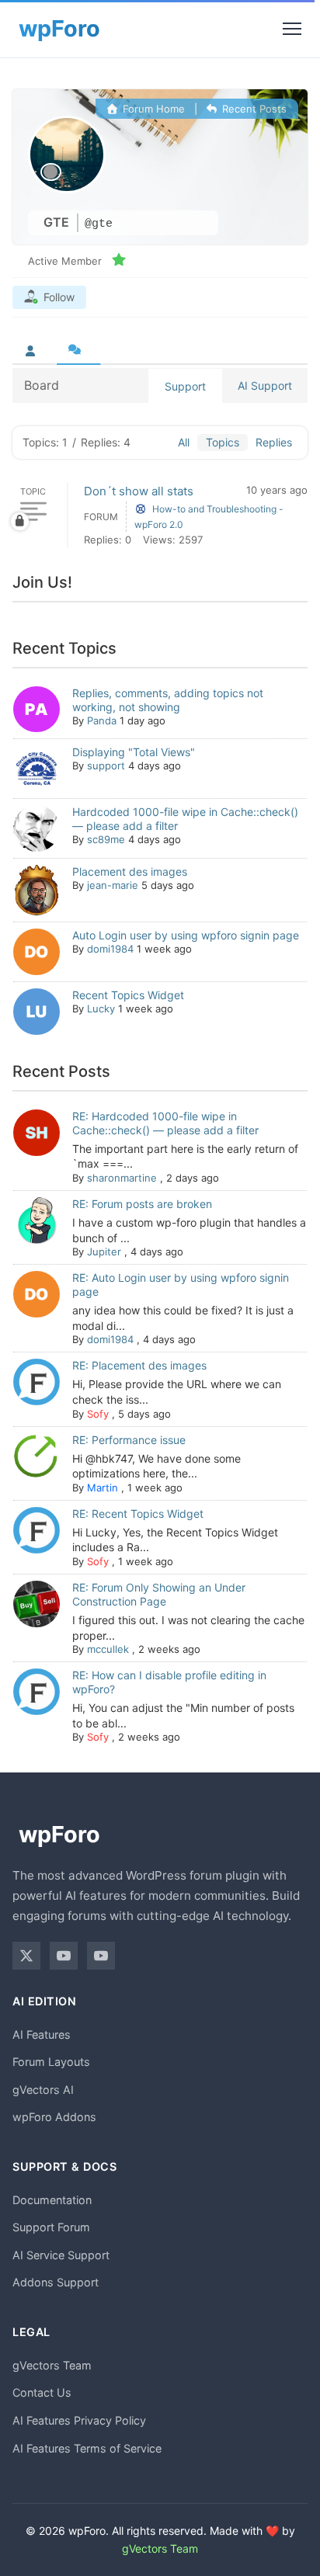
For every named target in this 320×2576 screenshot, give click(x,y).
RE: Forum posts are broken (142, 1204)
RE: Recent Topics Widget (138, 1514)
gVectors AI (43, 2090)
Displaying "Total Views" (134, 752)
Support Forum (51, 2227)
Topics (223, 442)
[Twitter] (26, 1956)
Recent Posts (253, 109)
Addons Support (56, 2282)
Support (185, 386)
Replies (274, 442)
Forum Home (152, 109)
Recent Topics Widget (128, 995)
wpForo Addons (54, 2117)
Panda (102, 720)
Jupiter (104, 1252)
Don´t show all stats (139, 491)
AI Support (265, 385)
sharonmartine (122, 1178)
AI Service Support (61, 2255)
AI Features (42, 2034)
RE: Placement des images (139, 1365)
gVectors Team (52, 2365)
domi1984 (110, 949)
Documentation (52, 2200)
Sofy (98, 1414)
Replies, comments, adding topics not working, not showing (168, 700)
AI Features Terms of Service (87, 2448)
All (184, 442)
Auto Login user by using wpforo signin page (186, 935)
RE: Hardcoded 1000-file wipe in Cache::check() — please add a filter (165, 1123)
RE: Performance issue (129, 1440)
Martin (103, 1488)
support (106, 766)
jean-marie (113, 885)
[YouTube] (64, 1956)
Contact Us (42, 2392)
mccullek (108, 1649)
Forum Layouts (51, 2062)
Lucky (101, 1009)
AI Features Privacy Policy (79, 2420)
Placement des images (130, 871)
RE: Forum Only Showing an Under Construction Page (159, 1594)
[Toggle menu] (292, 29)
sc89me (106, 839)
